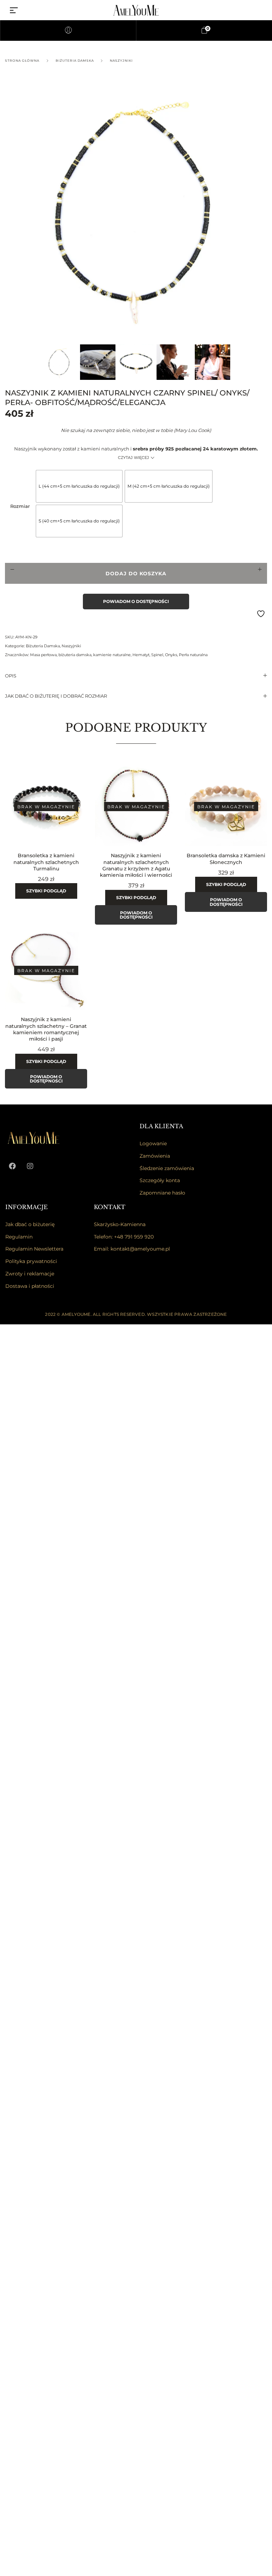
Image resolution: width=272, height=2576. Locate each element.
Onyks (171, 655)
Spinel (157, 655)
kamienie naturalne (112, 655)
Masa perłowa (43, 655)
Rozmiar (20, 506)
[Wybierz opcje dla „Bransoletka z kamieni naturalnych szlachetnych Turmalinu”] (86, 801)
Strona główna (22, 60)
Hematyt (141, 655)
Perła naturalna (193, 655)
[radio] (79, 486)
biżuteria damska (75, 655)
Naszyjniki (121, 60)
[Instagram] (30, 1166)
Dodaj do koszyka (136, 574)
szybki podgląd (46, 891)
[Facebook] (12, 1166)
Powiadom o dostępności (136, 601)
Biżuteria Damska (75, 60)
